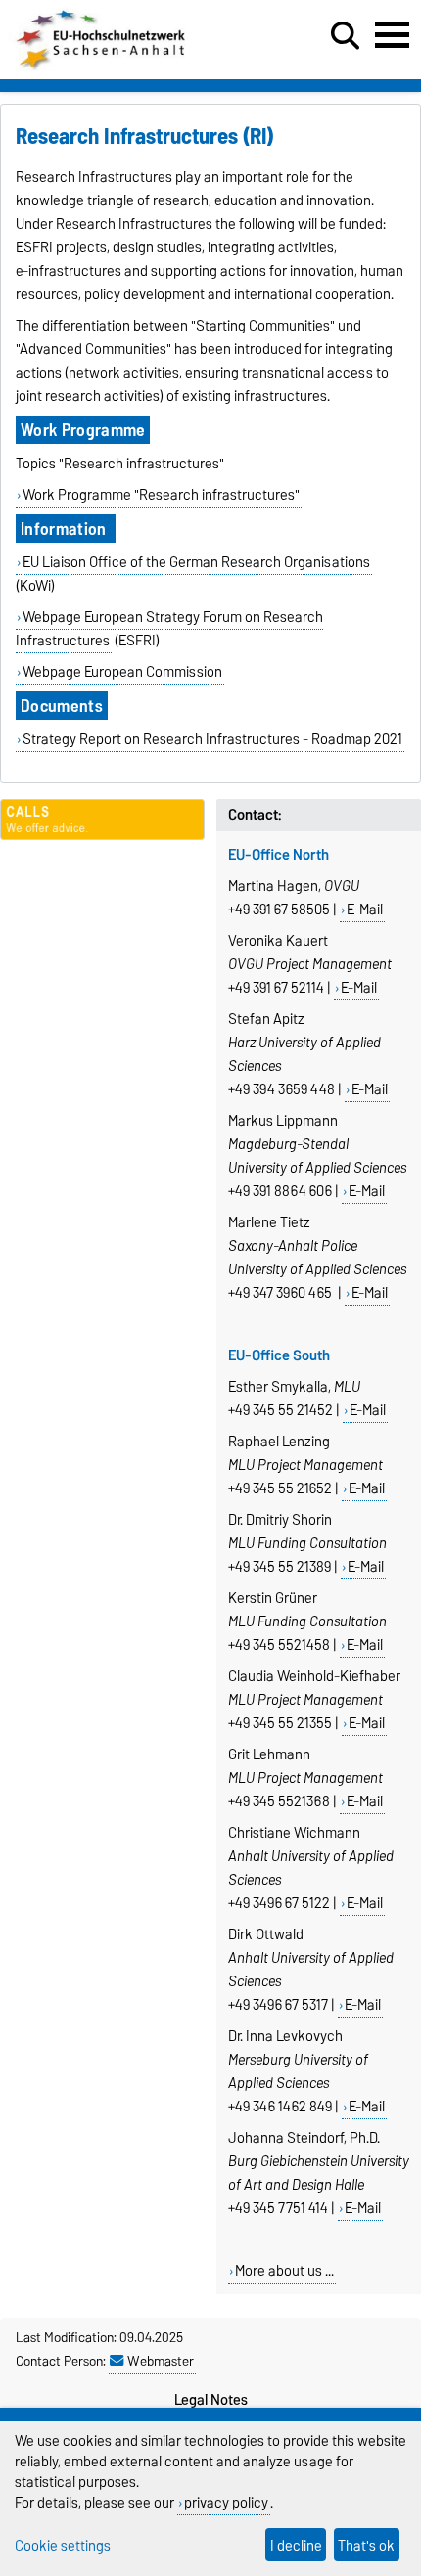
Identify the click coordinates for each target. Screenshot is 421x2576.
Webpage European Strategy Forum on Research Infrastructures (169, 629)
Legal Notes (211, 2400)
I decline (296, 2545)
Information (66, 529)
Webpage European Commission (122, 672)
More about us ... (284, 2271)
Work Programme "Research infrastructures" (161, 495)
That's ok (366, 2545)
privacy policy (226, 2502)
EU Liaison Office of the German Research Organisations (196, 562)
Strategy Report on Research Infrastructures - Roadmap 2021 (212, 739)
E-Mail (365, 910)
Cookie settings (63, 2545)
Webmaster (161, 2361)
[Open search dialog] (345, 36)
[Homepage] (102, 67)
